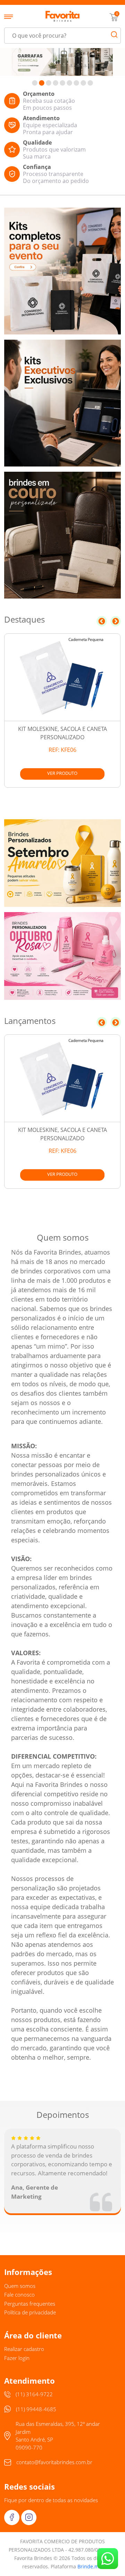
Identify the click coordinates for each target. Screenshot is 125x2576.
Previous (102, 621)
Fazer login (17, 2358)
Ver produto (62, 773)
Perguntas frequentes (30, 2304)
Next (116, 621)
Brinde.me (90, 2566)
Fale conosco (19, 2295)
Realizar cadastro (24, 2349)
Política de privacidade (30, 2312)
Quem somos (20, 2286)
